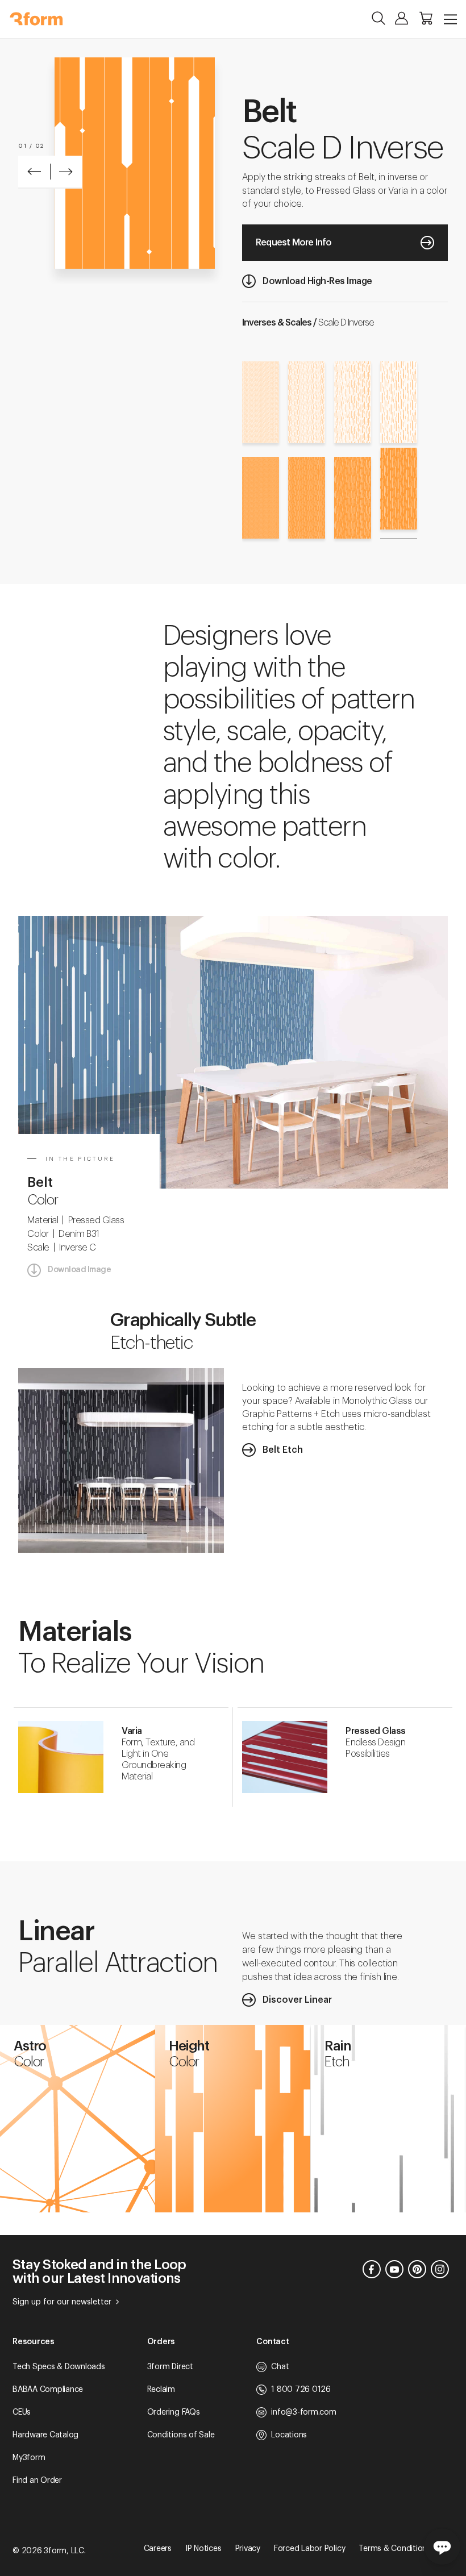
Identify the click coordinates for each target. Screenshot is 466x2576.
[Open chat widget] (442, 2546)
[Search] (378, 18)
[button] (34, 172)
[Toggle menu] (450, 19)
